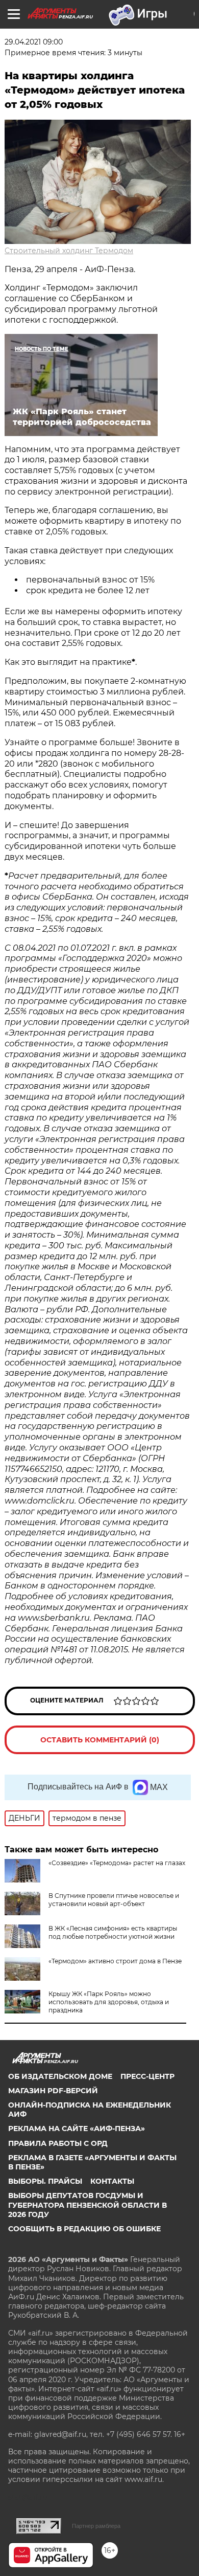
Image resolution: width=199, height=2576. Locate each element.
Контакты (112, 2181)
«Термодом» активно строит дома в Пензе (115, 1961)
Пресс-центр (147, 2076)
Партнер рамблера (96, 2526)
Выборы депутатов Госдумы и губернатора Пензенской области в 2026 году (88, 2205)
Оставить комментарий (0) (100, 1740)
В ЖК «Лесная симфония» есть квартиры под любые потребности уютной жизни (113, 1932)
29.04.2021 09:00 (34, 42)
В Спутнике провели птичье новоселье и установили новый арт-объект (114, 1900)
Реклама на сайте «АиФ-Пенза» (77, 2129)
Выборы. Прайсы (45, 2181)
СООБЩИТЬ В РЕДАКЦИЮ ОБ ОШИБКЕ (84, 2229)
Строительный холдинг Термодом (69, 251)
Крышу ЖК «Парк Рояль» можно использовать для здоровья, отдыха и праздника (109, 2002)
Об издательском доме (60, 2076)
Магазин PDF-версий (53, 2091)
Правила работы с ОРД (58, 2143)
